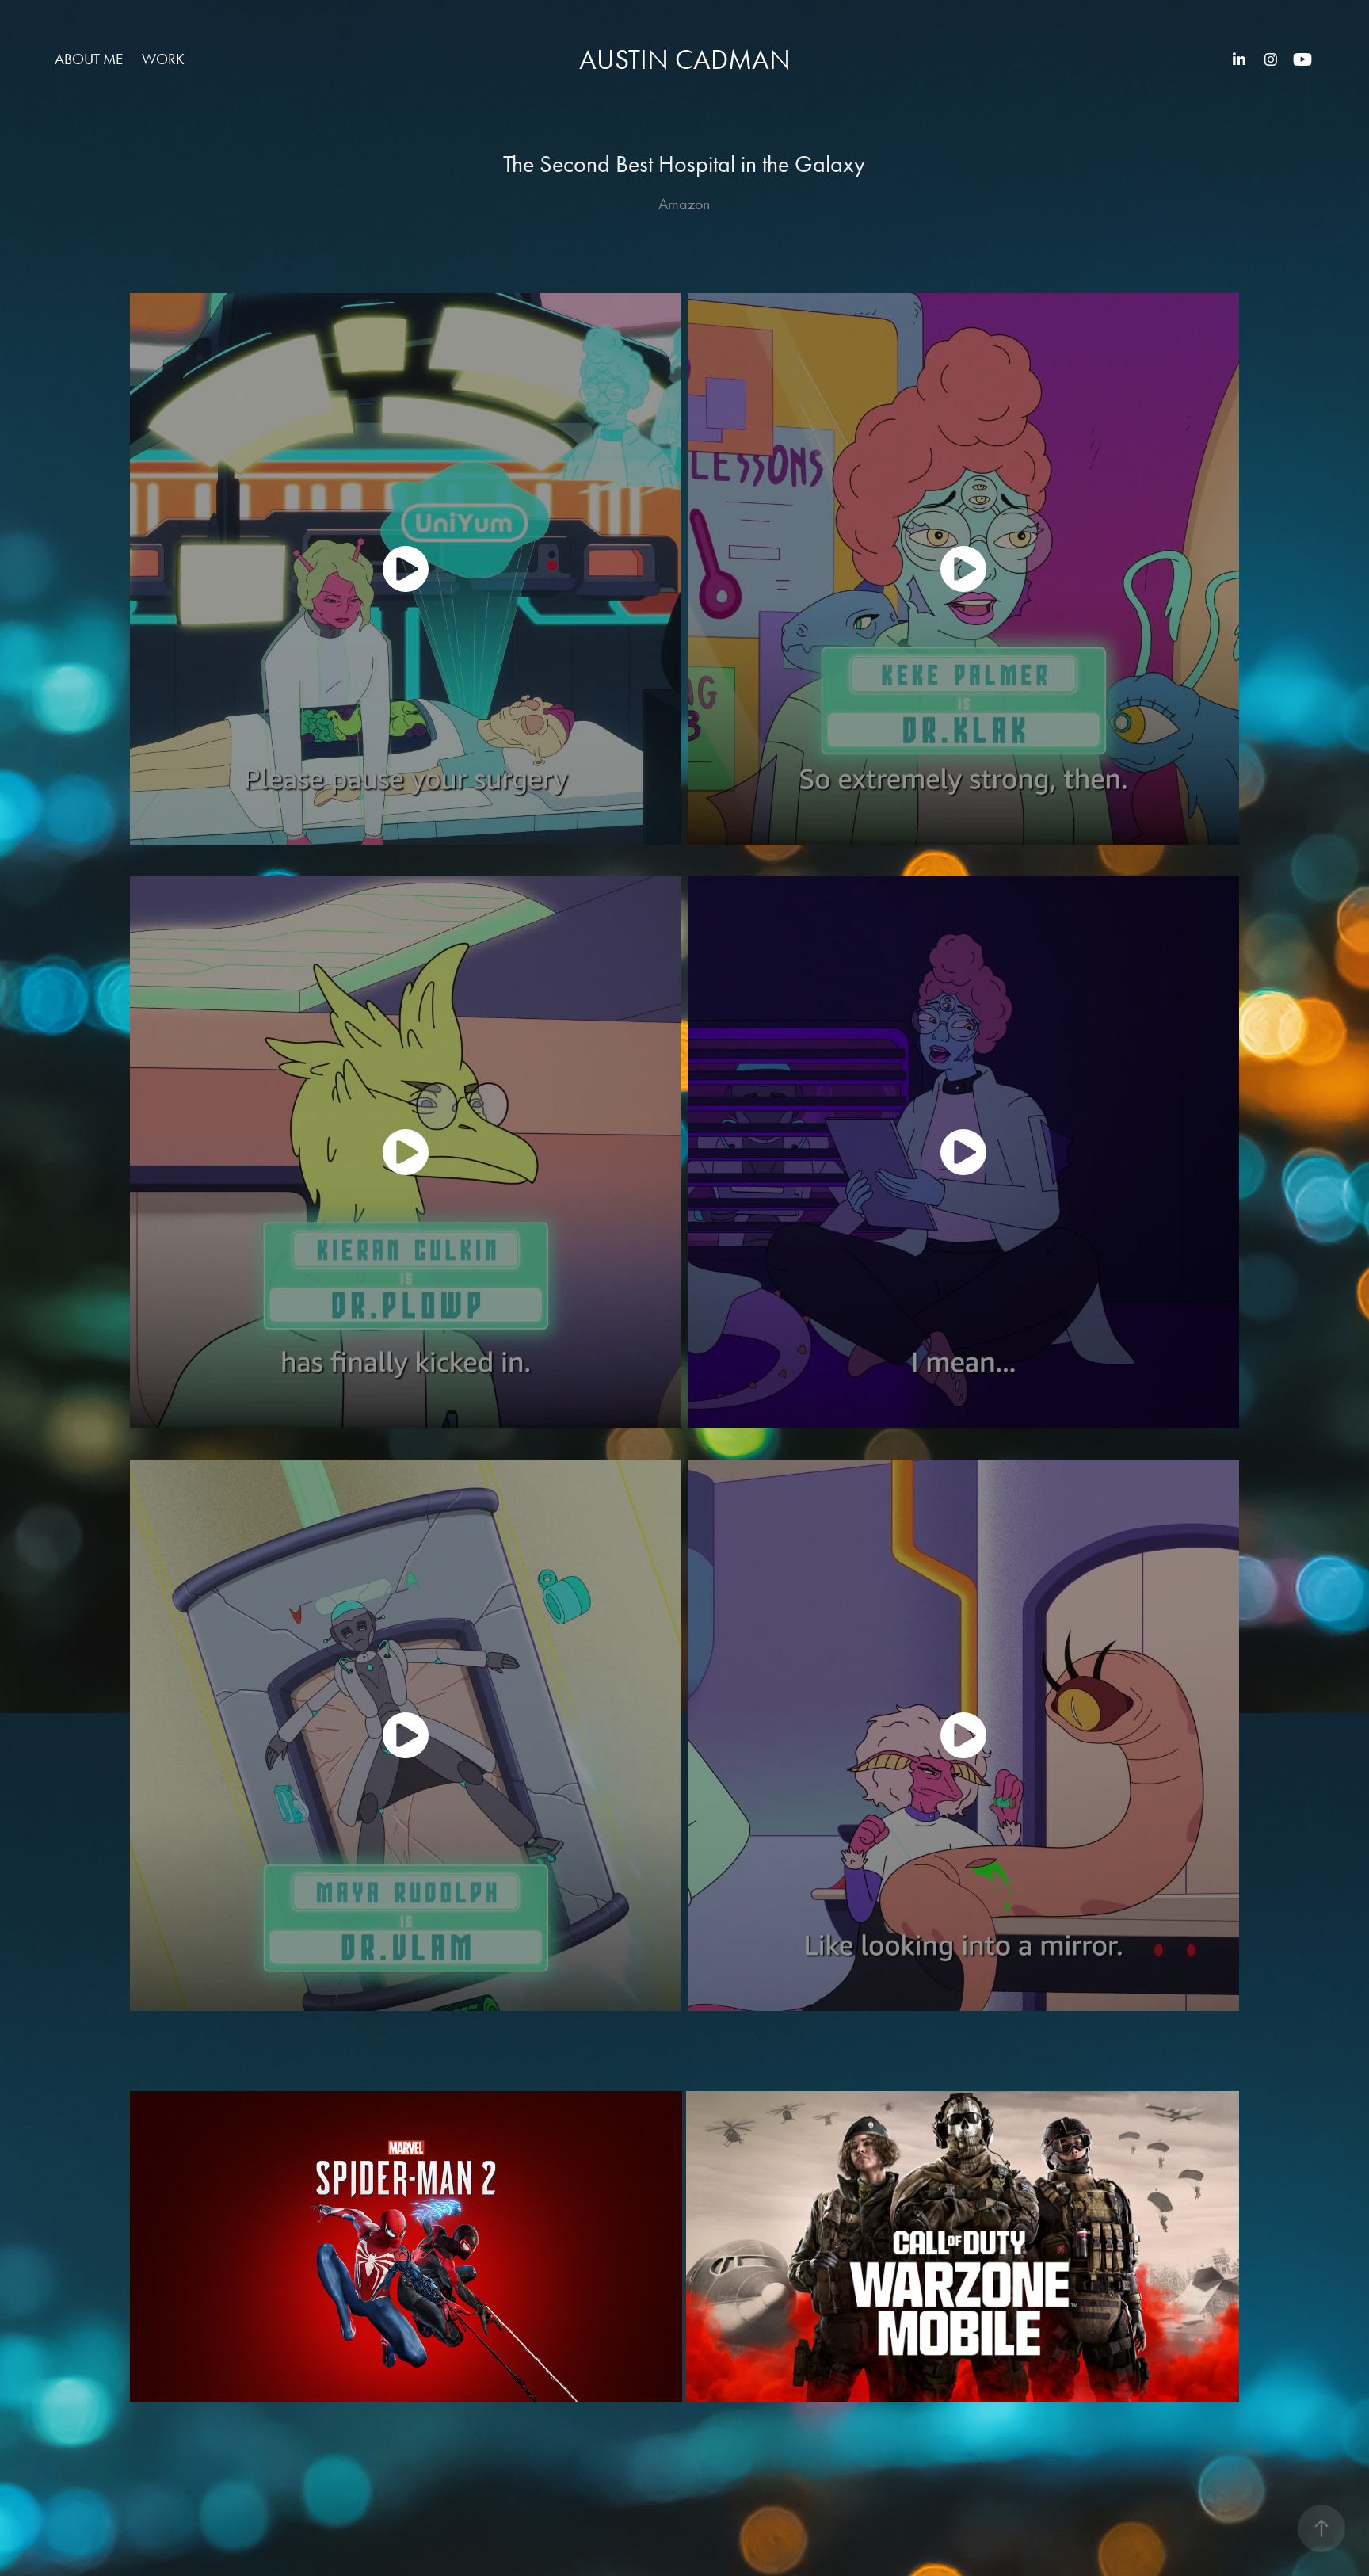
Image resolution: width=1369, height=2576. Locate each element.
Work (163, 59)
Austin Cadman (685, 60)
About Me (89, 59)
